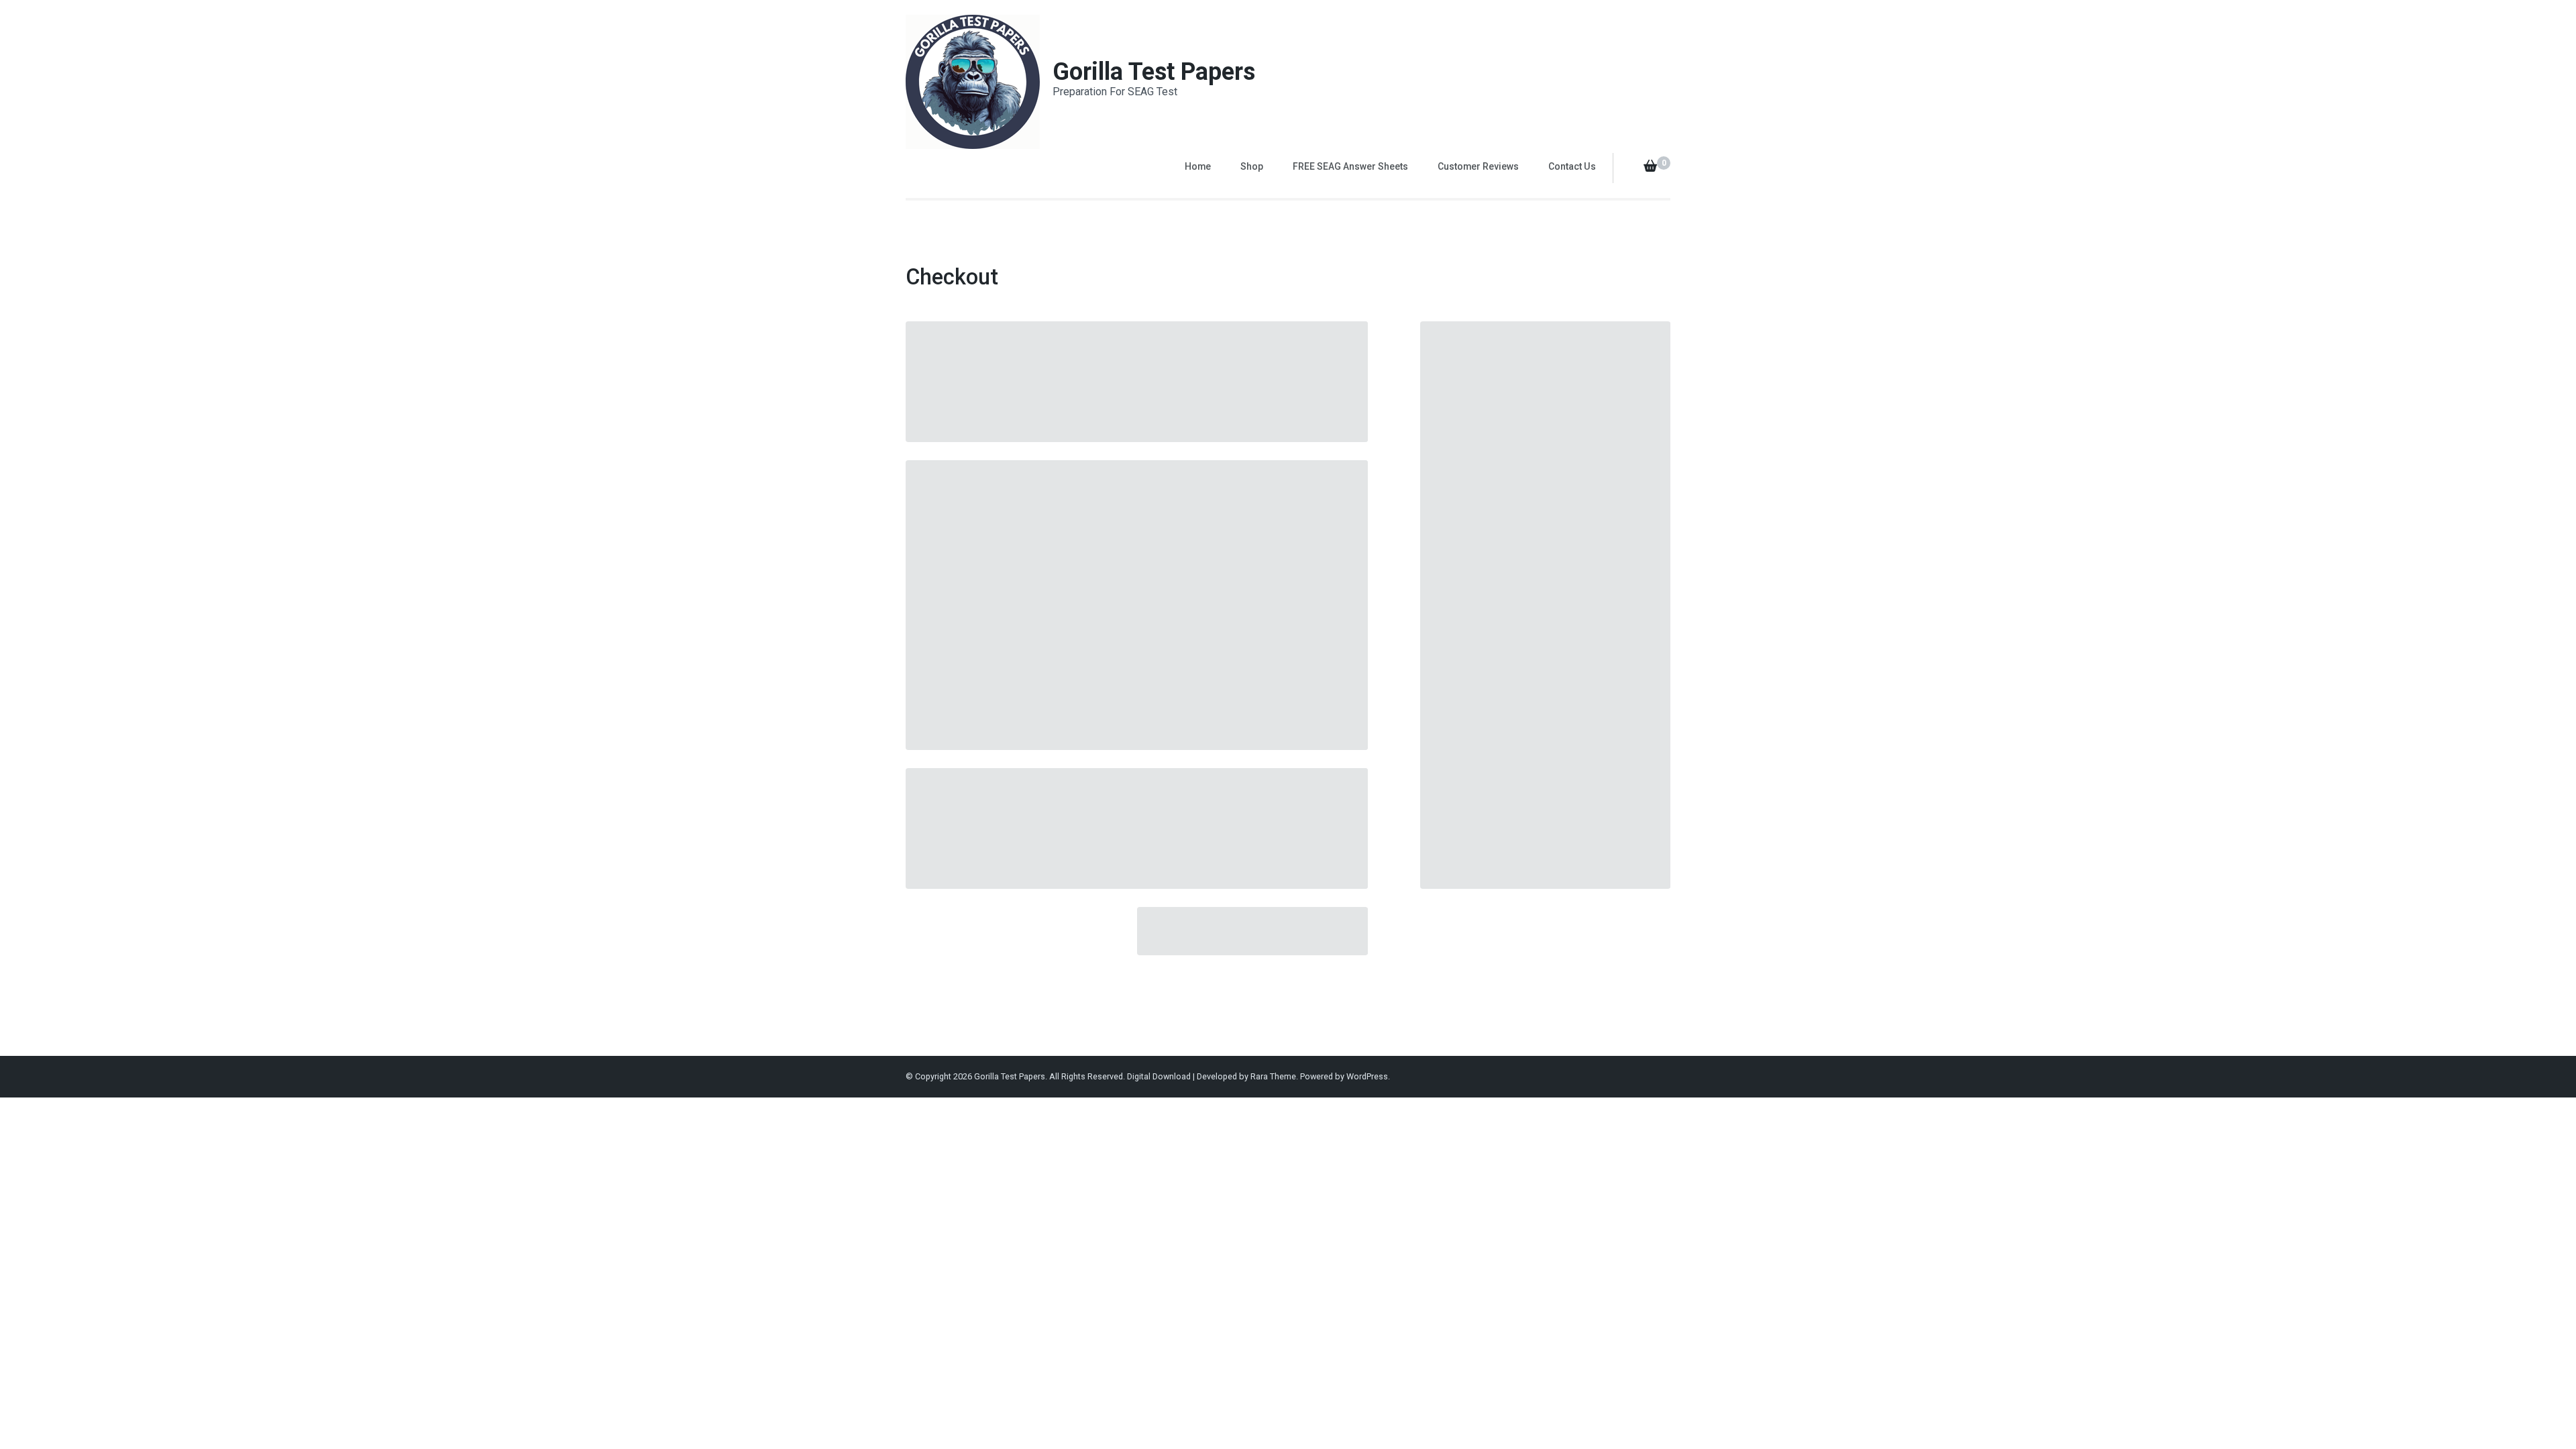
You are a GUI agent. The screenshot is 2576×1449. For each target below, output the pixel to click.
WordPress (1367, 1076)
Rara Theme (1273, 1076)
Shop (1252, 166)
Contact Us (1572, 166)
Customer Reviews (1478, 166)
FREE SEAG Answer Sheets (1350, 166)
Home (1198, 166)
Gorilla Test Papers (1154, 72)
